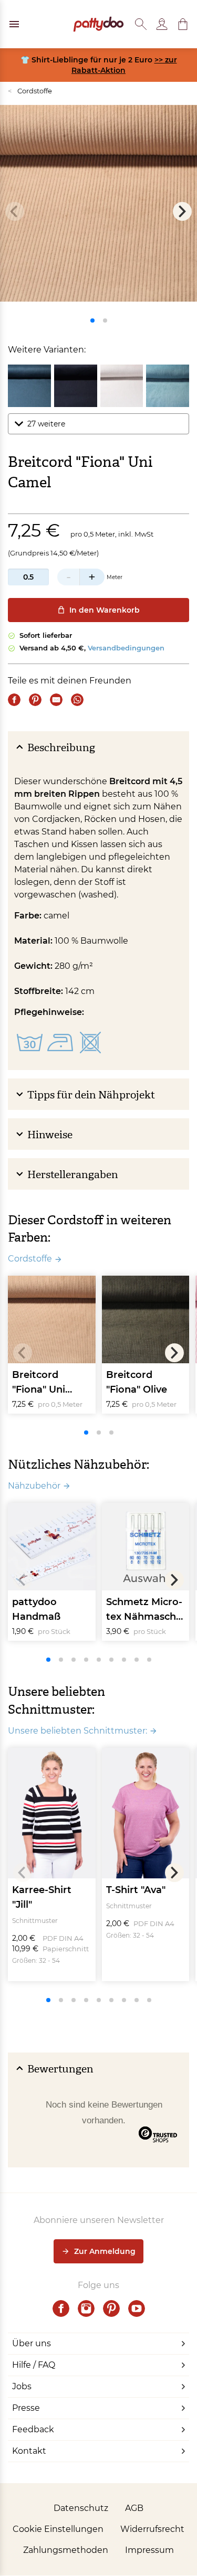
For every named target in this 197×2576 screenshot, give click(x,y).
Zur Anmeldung (105, 2251)
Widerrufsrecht (152, 2529)
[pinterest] (111, 2308)
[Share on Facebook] (14, 700)
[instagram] (86, 2308)
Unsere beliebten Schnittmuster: (77, 1731)
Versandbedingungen (126, 648)
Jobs (22, 2386)
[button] (183, 24)
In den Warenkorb (105, 610)
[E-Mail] (56, 700)
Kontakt (29, 2451)
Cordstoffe (30, 91)
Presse (26, 2408)
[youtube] (137, 2308)
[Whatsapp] (77, 700)
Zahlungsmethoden (66, 2550)
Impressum (149, 2550)
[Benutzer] (162, 24)
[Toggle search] (141, 24)
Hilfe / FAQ (34, 2365)
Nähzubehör (34, 1486)
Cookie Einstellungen (58, 2529)
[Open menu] (14, 24)
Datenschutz (81, 2508)
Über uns (32, 2343)
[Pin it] (35, 700)
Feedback (33, 2429)
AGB (134, 2508)
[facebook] (61, 2308)
